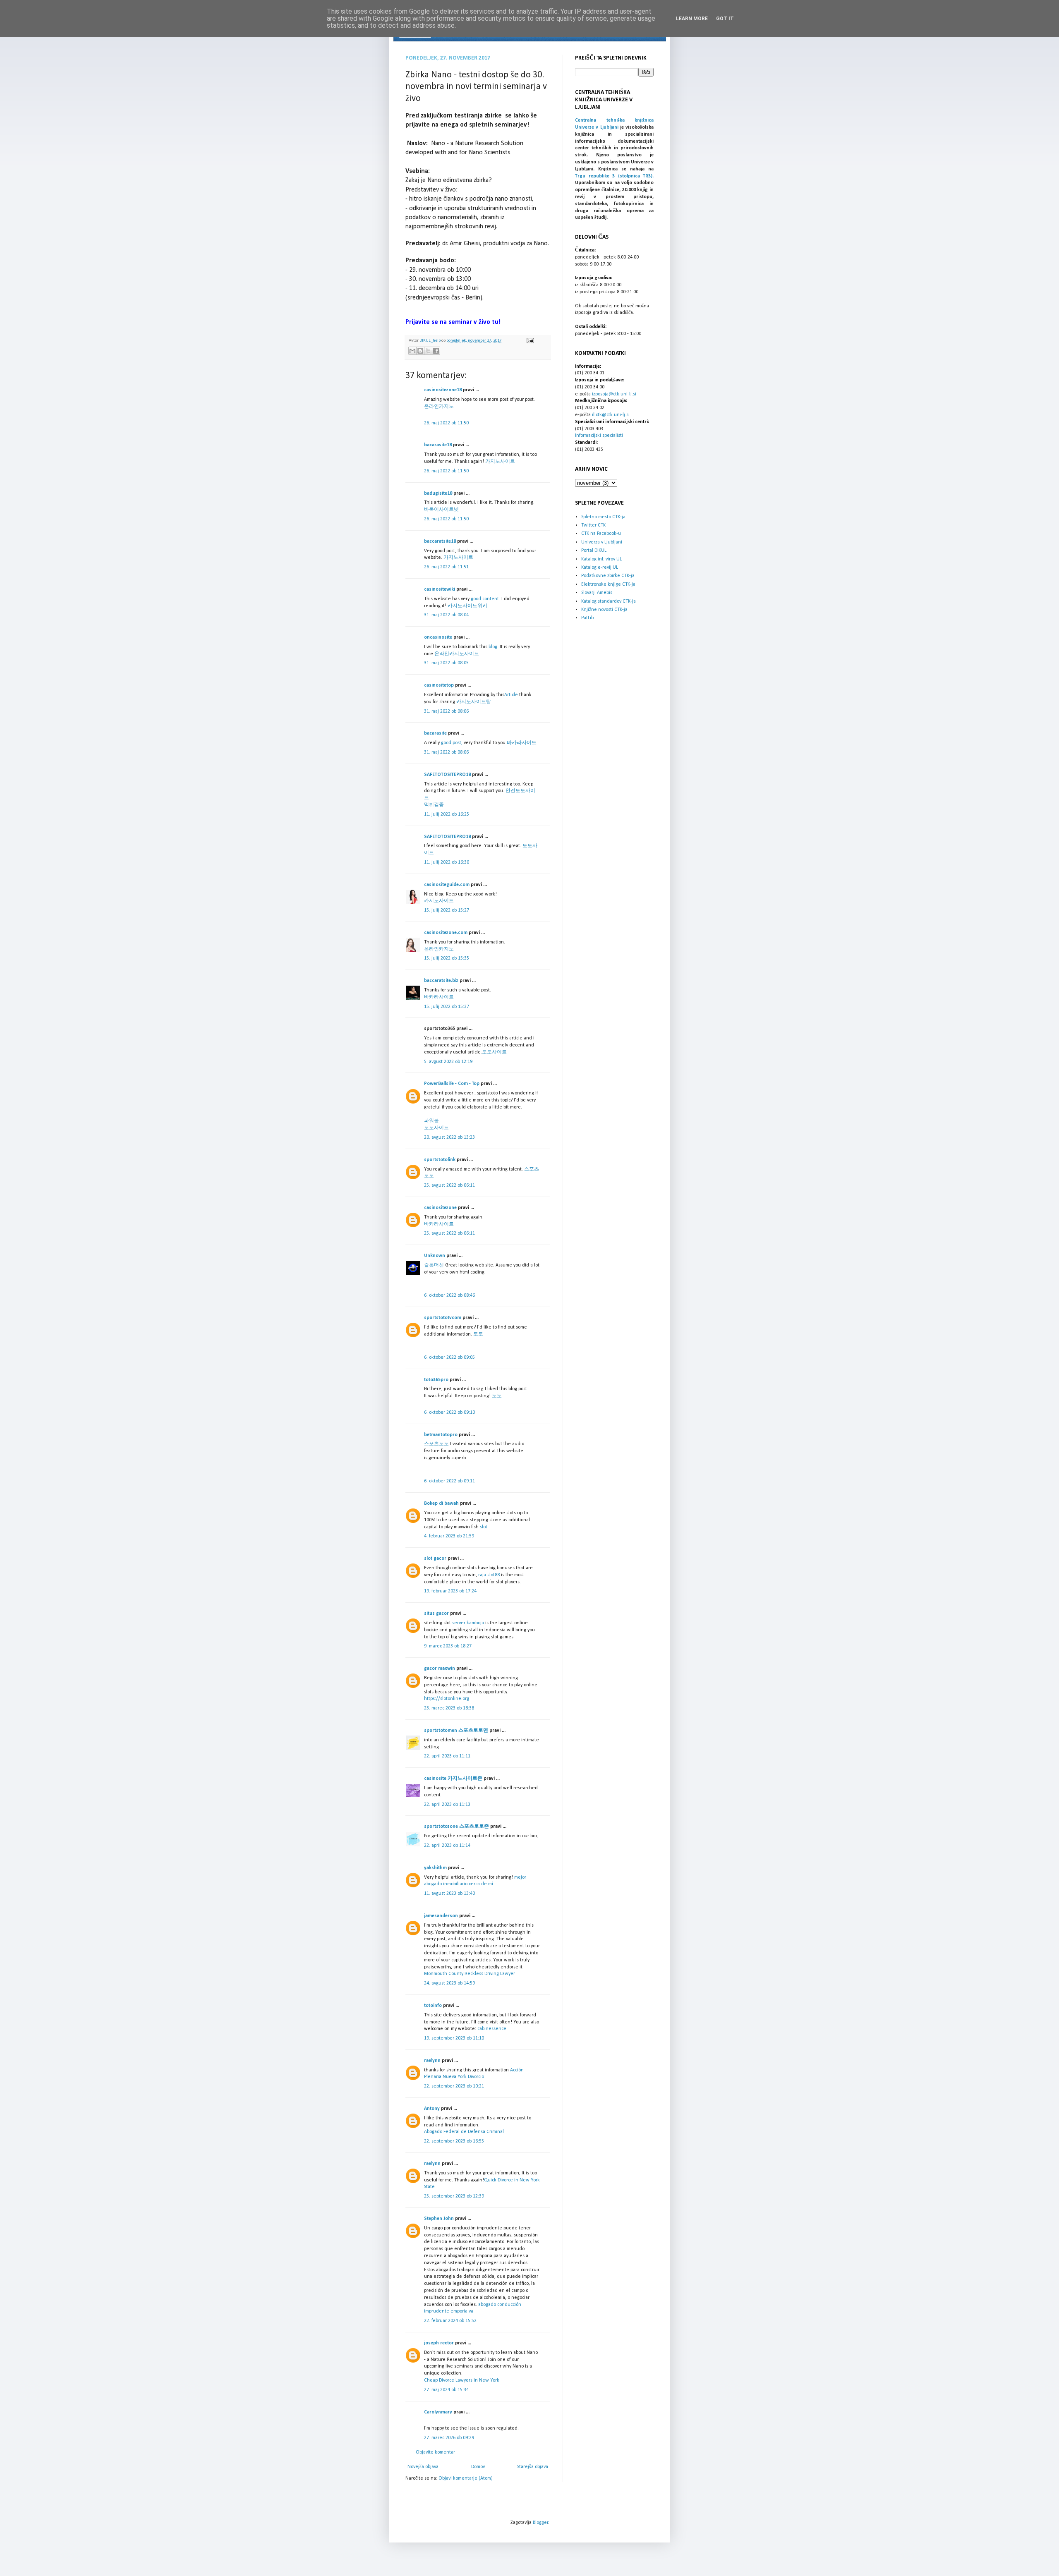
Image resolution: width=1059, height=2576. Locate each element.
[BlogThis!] (420, 351)
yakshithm (435, 1868)
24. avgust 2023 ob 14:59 (449, 1983)
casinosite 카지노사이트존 (453, 1779)
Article (512, 695)
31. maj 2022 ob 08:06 (446, 711)
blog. (494, 647)
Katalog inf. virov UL (601, 559)
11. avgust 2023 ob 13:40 (449, 1894)
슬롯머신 (434, 1265)
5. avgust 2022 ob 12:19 (448, 1062)
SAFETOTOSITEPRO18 (447, 775)
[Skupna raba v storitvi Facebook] (436, 351)
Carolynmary (438, 2412)
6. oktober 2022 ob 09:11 (449, 1481)
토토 (478, 1334)
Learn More (692, 19)
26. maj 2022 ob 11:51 (446, 567)
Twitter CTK (593, 525)
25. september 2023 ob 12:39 (454, 2196)
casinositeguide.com (447, 885)
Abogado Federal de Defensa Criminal (464, 2132)
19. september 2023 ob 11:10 (454, 2038)
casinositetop (439, 685)
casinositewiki (440, 589)
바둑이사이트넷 (441, 510)
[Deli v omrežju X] (428, 351)
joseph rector (439, 2343)
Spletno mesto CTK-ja (603, 517)
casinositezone (440, 1208)
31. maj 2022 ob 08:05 (446, 663)
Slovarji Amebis (597, 593)
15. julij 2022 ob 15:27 (447, 910)
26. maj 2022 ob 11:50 (446, 423)
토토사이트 (494, 1052)
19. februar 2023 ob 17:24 (450, 1591)
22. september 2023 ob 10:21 (454, 2086)
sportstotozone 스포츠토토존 (456, 1827)
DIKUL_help (430, 341)
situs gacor (436, 1614)
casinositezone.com (446, 933)
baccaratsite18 (440, 541)
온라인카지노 (439, 407)
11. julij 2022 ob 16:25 (447, 814)
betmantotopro (441, 1435)
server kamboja (468, 1623)
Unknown (435, 1256)
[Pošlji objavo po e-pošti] (412, 351)
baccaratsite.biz (441, 981)
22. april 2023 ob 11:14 (447, 1846)
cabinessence (492, 2029)
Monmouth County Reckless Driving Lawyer (470, 1974)
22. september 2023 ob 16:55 (454, 2141)
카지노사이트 (500, 462)
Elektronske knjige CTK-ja (608, 584)
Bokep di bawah (441, 1503)
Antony (432, 2109)
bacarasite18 (438, 445)
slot (484, 1527)
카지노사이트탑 (474, 702)
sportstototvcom (443, 1318)
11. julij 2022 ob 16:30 (447, 862)
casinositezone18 (443, 390)
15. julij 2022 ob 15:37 (447, 1007)
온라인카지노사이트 (457, 654)
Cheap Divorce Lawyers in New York (462, 2380)
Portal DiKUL (594, 551)
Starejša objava (533, 2467)
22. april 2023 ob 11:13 (447, 1805)
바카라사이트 (522, 743)
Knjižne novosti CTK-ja (604, 610)
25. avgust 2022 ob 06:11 (449, 1185)
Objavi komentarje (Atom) (466, 2478)
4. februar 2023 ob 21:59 (449, 1536)
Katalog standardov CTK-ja (609, 601)
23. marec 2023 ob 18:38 (449, 1708)
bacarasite (435, 733)
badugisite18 (438, 493)
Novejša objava (423, 2467)
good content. (485, 599)
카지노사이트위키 (467, 606)
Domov (478, 2467)
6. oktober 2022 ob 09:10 (449, 1412)
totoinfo (433, 2006)
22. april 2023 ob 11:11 (447, 1756)
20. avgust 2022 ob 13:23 (449, 1137)
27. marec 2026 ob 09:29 (449, 2438)
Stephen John (439, 2219)
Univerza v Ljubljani (602, 542)
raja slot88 (490, 1575)
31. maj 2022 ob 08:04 (446, 615)
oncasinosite (438, 637)
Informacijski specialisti (599, 436)
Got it (725, 19)
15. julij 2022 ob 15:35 (447, 958)
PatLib (587, 618)
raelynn (432, 2061)
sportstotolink (440, 1160)
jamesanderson (441, 1916)
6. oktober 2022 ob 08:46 (449, 1295)
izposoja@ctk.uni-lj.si (614, 394)
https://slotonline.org (447, 1699)
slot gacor (435, 1559)
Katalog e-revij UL (600, 567)
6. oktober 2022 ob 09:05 (449, 1357)
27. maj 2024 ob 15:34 (446, 2390)
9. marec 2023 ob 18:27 (448, 1646)
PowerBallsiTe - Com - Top (452, 1084)
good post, (452, 743)
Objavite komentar (435, 2452)
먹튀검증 (434, 805)
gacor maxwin (440, 1669)
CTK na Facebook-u (601, 534)
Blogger (540, 2523)
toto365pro (436, 1380)
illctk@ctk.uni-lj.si (611, 415)
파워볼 (431, 1121)
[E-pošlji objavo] (529, 341)
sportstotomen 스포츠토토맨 (456, 1731)
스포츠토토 (436, 1444)
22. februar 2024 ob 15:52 (450, 2321)
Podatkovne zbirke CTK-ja (608, 576)
